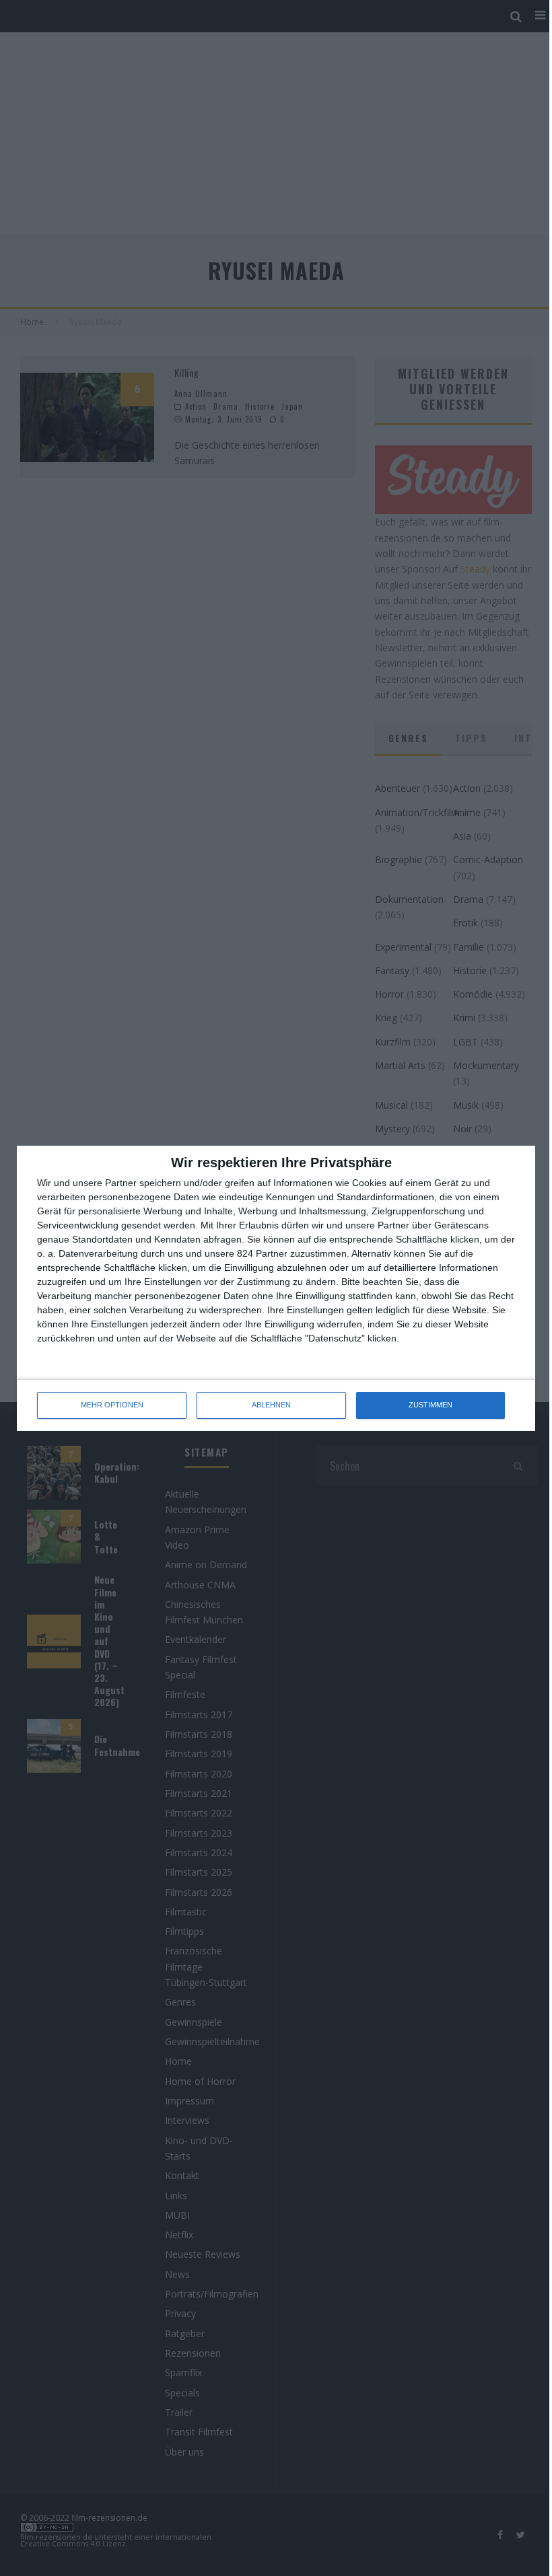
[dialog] (276, 1288)
